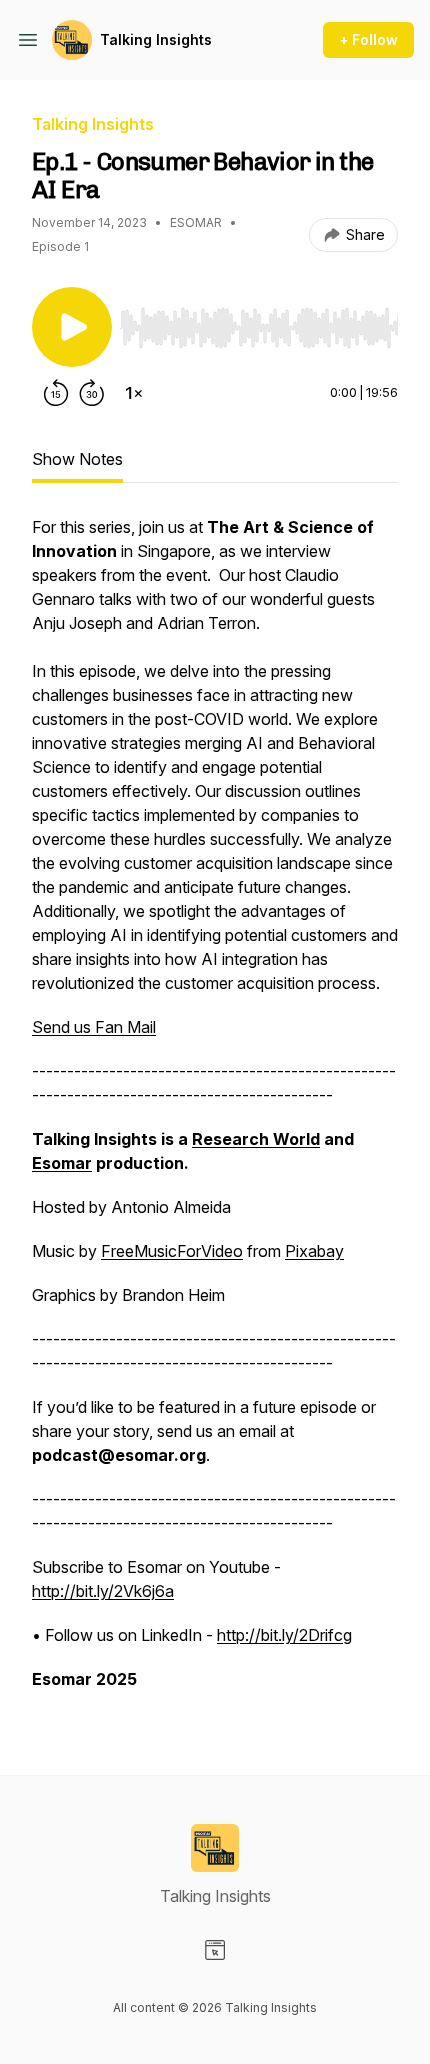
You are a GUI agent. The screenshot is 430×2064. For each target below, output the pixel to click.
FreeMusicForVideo (172, 1251)
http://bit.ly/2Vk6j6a (103, 1591)
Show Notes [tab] (77, 459)
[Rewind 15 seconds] (56, 393)
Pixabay (314, 1251)
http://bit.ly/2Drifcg (284, 1635)
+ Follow (368, 39)
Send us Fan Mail (94, 1027)
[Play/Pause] (72, 327)
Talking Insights (156, 39)
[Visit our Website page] (215, 1950)
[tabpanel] (215, 1113)
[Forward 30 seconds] (92, 393)
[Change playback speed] (134, 393)
